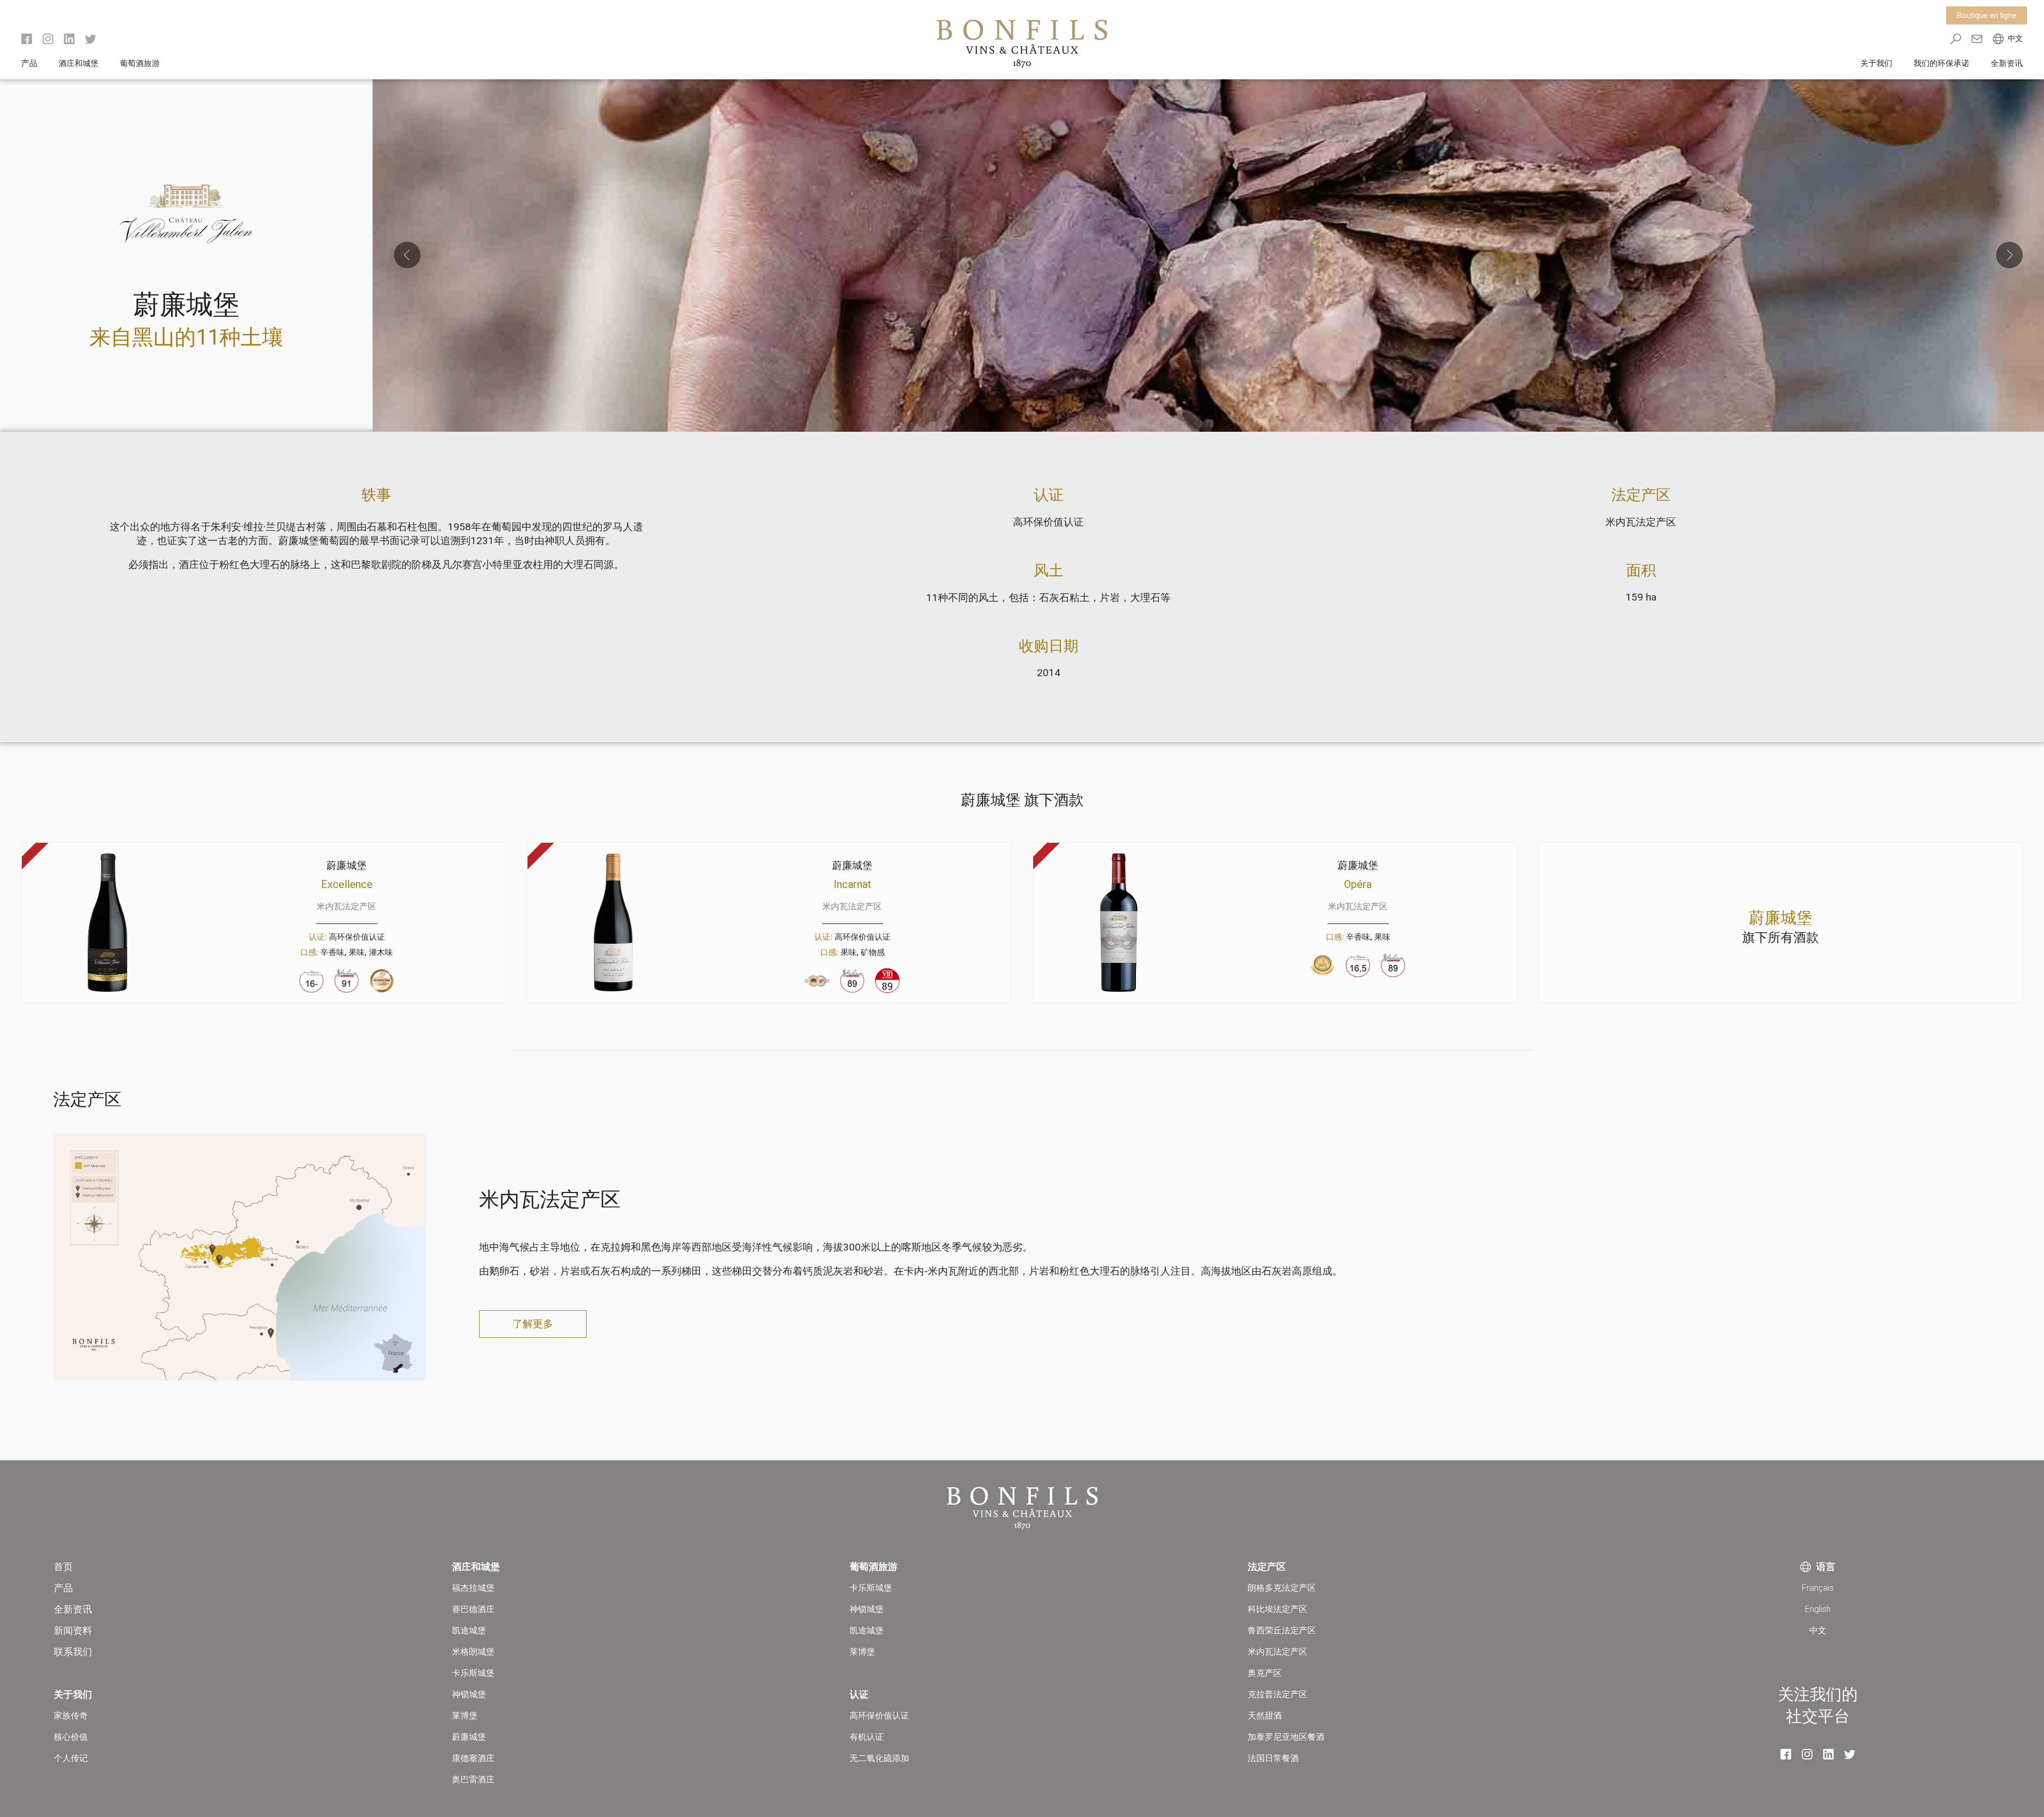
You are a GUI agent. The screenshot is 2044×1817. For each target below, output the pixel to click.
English (1818, 1609)
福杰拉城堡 (473, 1588)
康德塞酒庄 (473, 1758)
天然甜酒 (1265, 1716)
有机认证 (867, 1737)
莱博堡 (465, 1716)
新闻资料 (73, 1630)
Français (1818, 1588)
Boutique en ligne (1987, 15)
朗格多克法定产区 (1282, 1588)
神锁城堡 (469, 1694)
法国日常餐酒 (1273, 1758)
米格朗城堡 (473, 1652)
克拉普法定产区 (1278, 1694)
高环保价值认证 (1048, 522)
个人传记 (71, 1758)
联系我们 (73, 1652)
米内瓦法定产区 (1641, 522)
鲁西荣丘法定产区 (1282, 1630)
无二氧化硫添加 (879, 1758)
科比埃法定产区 (1278, 1609)
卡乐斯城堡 (473, 1673)
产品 (29, 63)
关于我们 (1876, 63)
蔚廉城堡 (469, 1737)
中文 (1818, 1630)
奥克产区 (1265, 1673)
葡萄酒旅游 (140, 63)
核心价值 (71, 1737)
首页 (63, 1567)
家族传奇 (71, 1716)
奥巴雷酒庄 (473, 1779)
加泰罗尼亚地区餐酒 (1286, 1737)
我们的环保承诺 (1942, 63)
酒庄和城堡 (79, 63)
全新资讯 (2007, 63)
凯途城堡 (469, 1630)
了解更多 (533, 1324)
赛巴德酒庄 (473, 1609)
